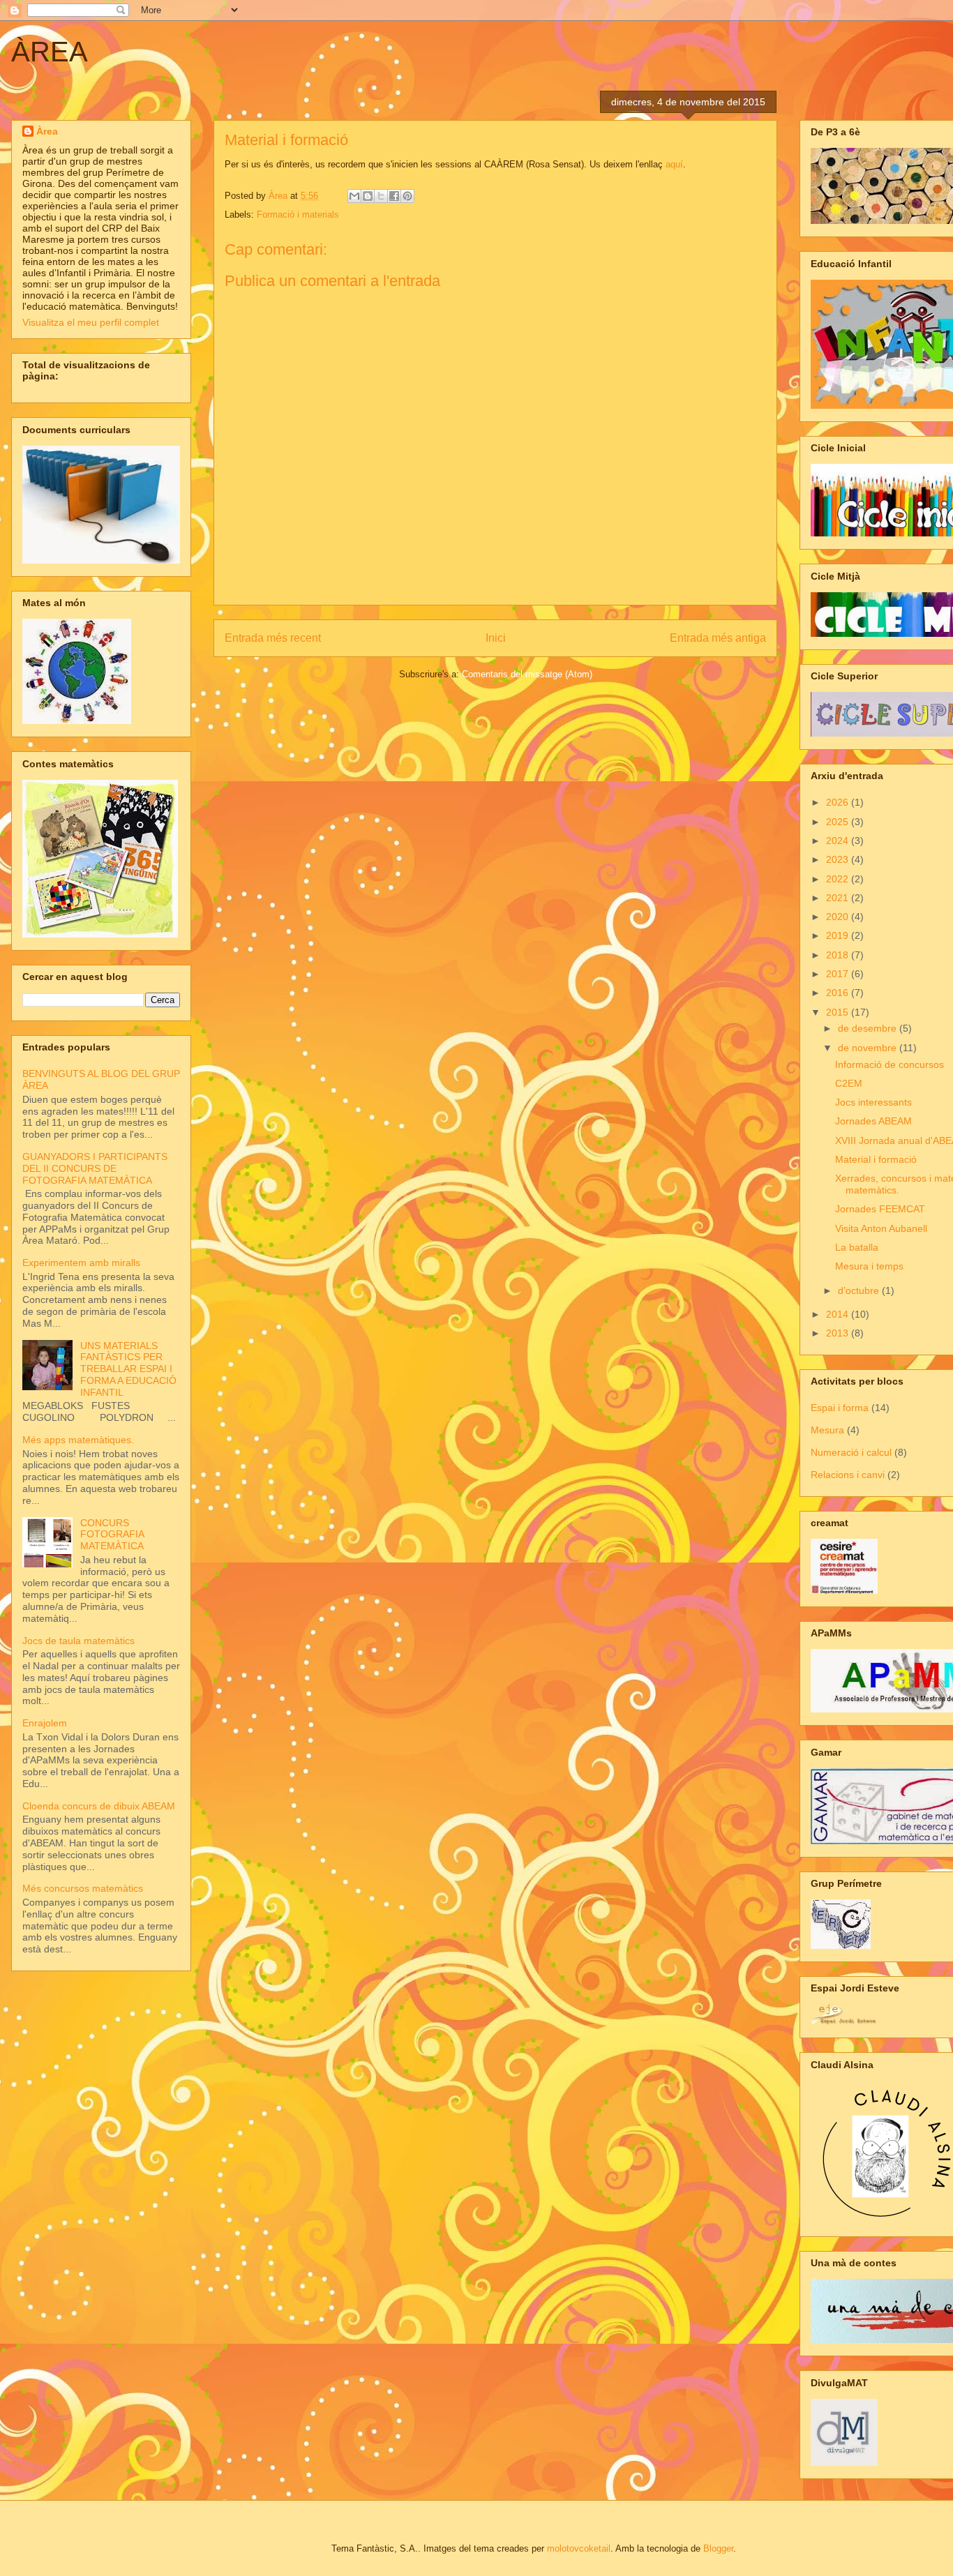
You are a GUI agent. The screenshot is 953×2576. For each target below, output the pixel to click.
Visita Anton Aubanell (881, 1228)
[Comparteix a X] (381, 196)
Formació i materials (298, 214)
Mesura (827, 1430)
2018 (839, 955)
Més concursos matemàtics (83, 1888)
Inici (496, 638)
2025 (839, 822)
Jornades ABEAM (873, 1121)
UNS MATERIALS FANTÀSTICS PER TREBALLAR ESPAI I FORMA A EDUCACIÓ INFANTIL (128, 1369)
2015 (839, 1012)
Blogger (718, 2548)
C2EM (849, 1083)
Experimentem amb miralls (81, 1263)
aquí (674, 164)
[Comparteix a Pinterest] (407, 196)
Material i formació (876, 1159)
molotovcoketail (579, 2548)
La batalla (857, 1247)
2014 (839, 1314)
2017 (839, 974)
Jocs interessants (873, 1102)
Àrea (47, 131)
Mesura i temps (869, 1266)
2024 (839, 841)
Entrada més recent (273, 638)
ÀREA (50, 52)
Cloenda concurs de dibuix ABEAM (99, 1806)
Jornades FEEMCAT (880, 1209)
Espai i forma (840, 1408)
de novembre (869, 1048)
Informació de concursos (890, 1064)
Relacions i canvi (848, 1475)
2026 (839, 802)
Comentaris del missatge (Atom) (527, 674)
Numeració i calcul (851, 1452)
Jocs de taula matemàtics (78, 1641)
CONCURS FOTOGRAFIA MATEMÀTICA (112, 1535)
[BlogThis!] (368, 196)
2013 (839, 1333)
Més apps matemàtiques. (78, 1440)
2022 (839, 879)
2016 (839, 993)
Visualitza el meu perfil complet (91, 322)
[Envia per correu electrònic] (354, 196)
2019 (839, 935)
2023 (839, 859)
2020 (839, 917)
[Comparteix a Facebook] (394, 196)
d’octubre (860, 1290)
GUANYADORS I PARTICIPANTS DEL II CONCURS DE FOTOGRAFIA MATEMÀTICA (95, 1168)
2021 (839, 898)
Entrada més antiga (718, 638)
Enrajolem (45, 1723)
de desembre (869, 1028)
